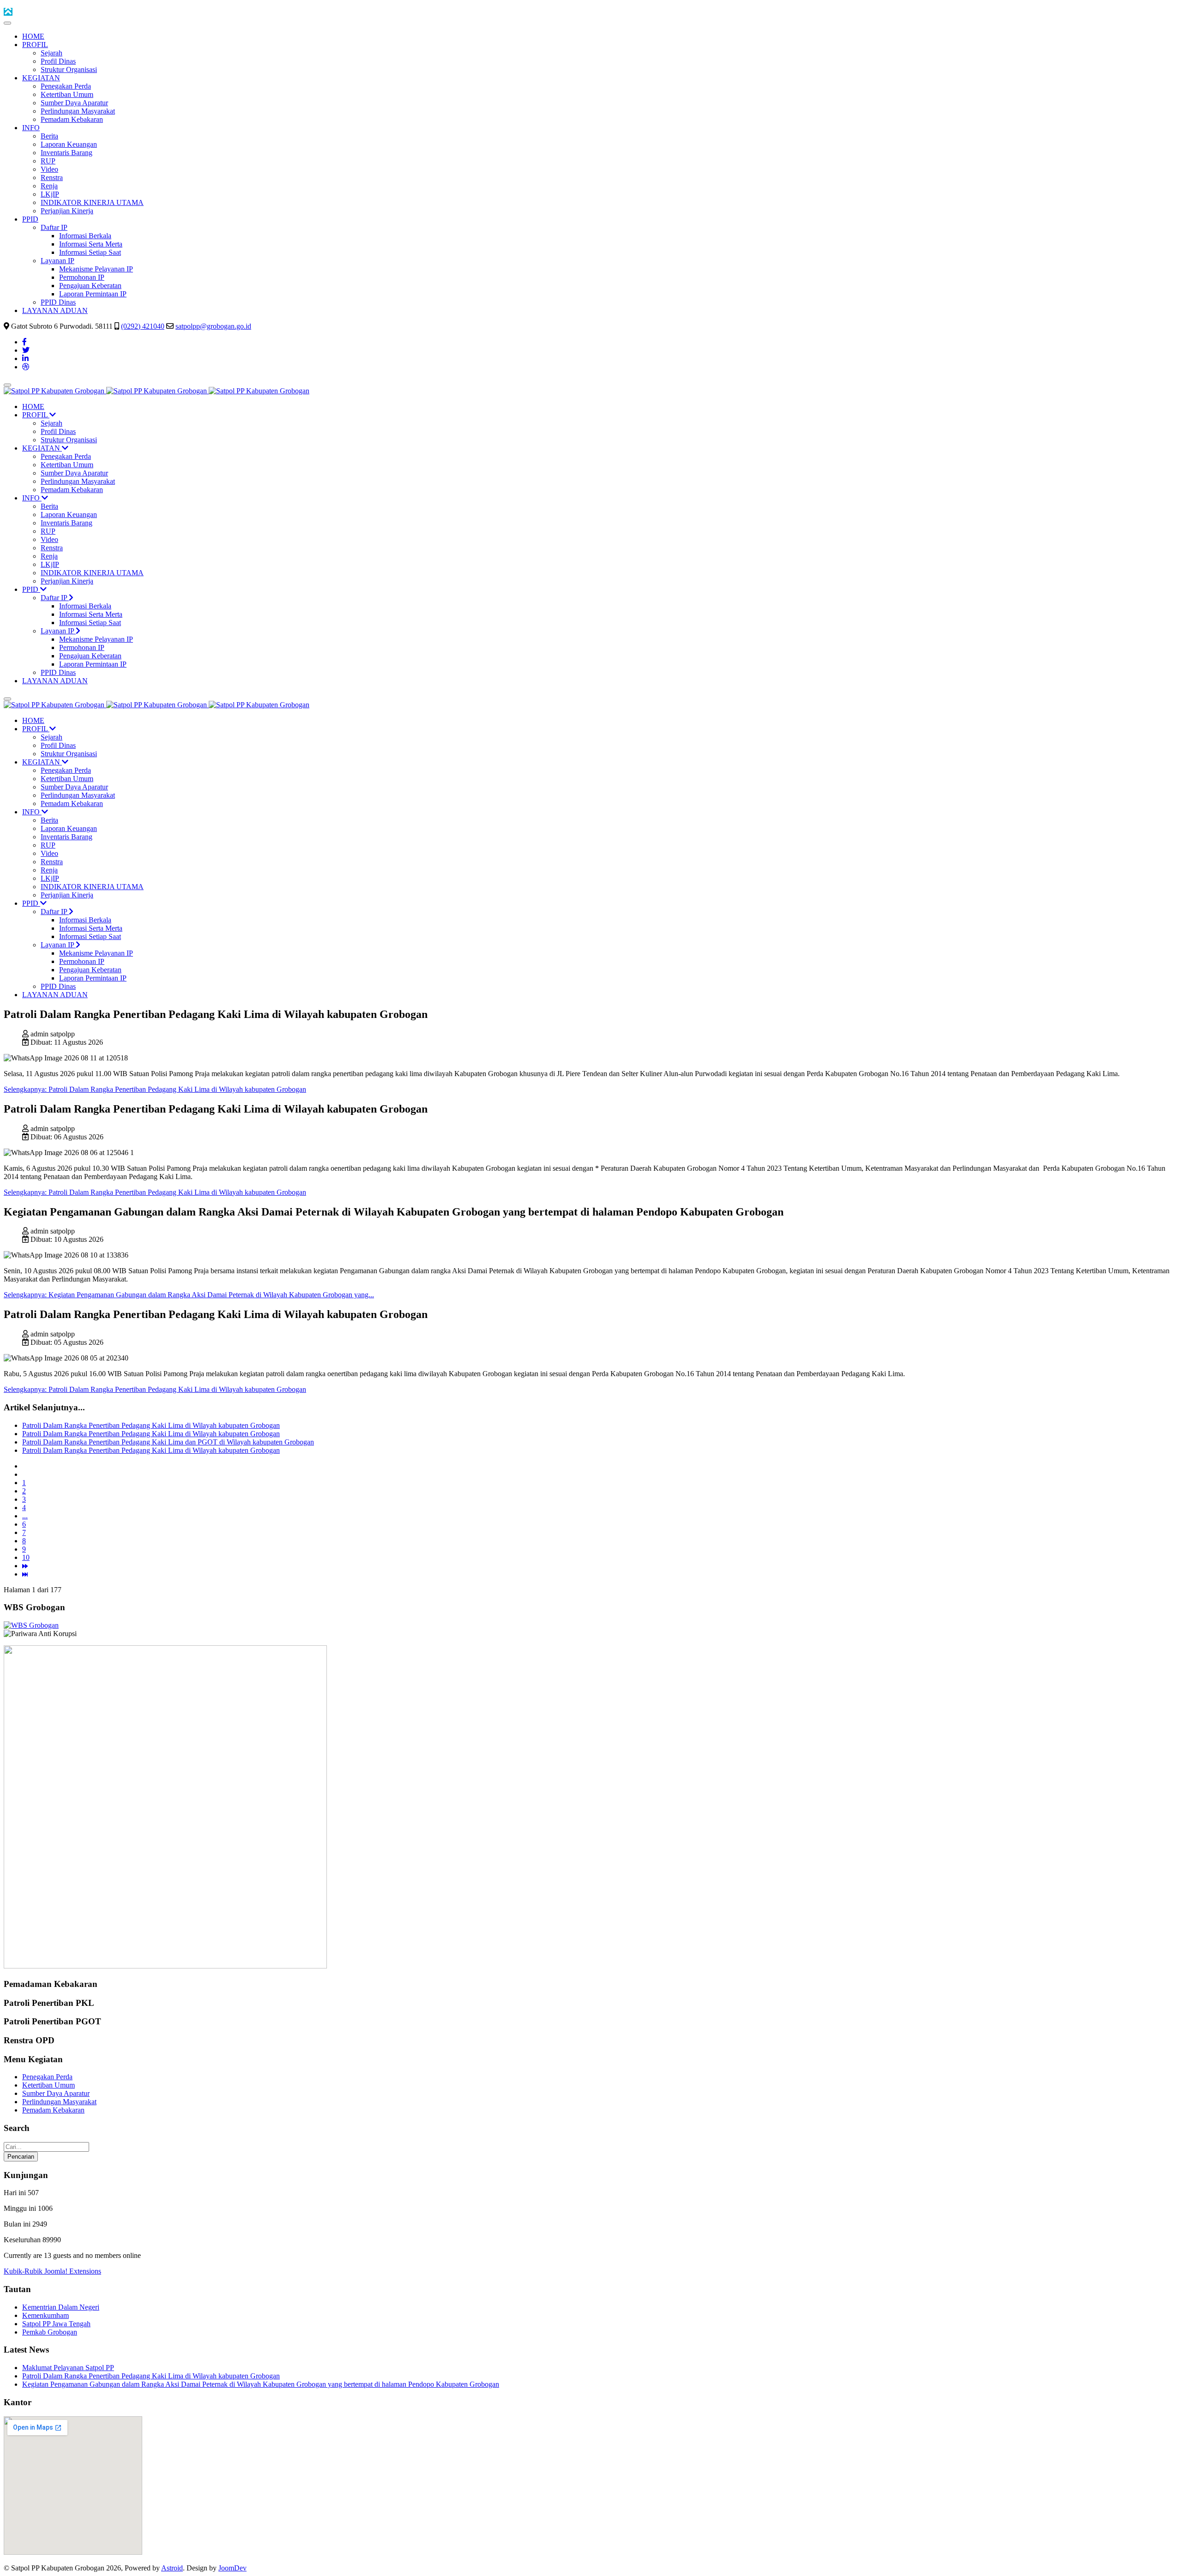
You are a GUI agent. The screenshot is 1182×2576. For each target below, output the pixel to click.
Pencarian (21, 2157)
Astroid (172, 2568)
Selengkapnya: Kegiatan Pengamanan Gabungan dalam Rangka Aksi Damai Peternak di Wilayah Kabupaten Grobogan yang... (189, 1295)
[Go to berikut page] (25, 1566)
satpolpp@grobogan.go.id (213, 326)
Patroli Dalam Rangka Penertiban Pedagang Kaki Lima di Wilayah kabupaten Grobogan (151, 1425)
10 (26, 1557)
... (25, 1516)
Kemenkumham (45, 2315)
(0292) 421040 (143, 326)
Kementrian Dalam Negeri (61, 2307)
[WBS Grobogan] (31, 1625)
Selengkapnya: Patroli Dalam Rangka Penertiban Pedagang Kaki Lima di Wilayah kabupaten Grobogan (155, 1089)
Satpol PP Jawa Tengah (56, 2324)
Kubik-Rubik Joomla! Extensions (52, 2271)
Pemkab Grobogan (50, 2332)
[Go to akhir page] (25, 1574)
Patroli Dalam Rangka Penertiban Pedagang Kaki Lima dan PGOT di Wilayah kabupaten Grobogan (168, 1442)
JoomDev (232, 2568)
